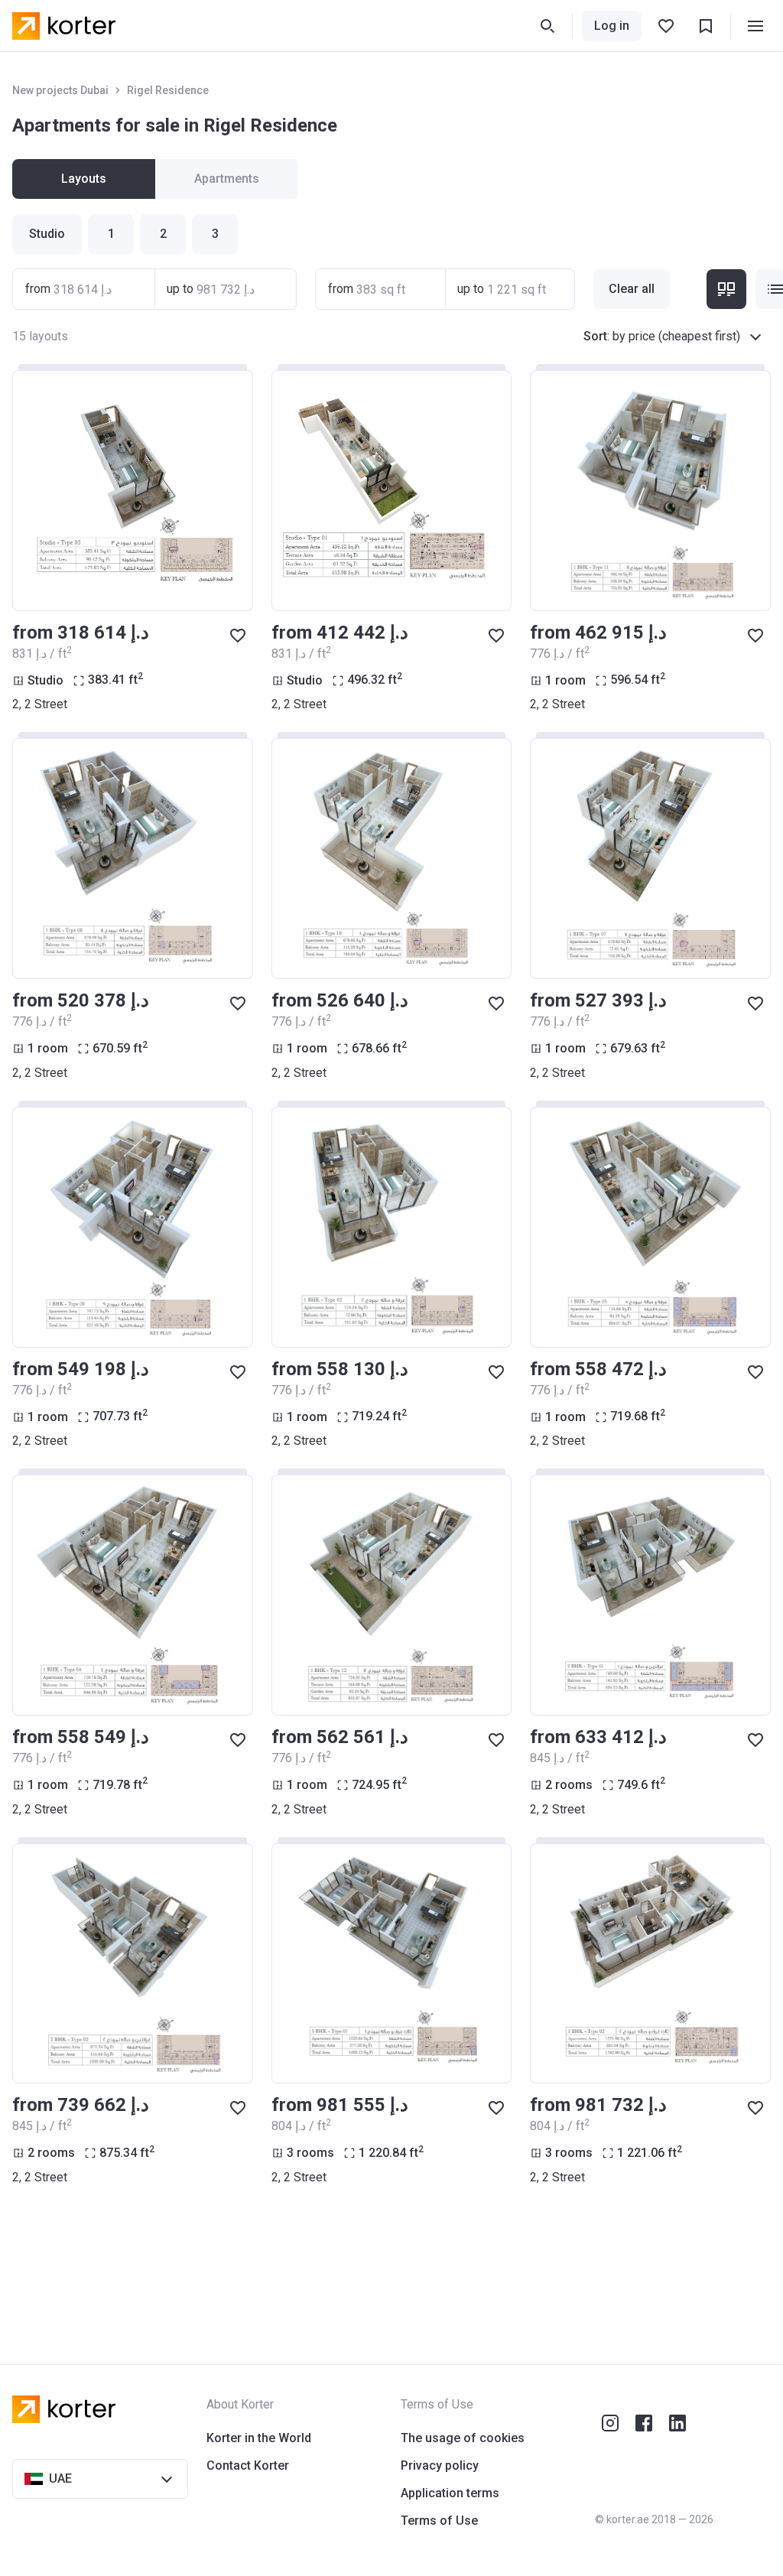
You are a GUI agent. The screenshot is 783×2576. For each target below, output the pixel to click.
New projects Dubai (60, 90)
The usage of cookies (463, 2438)
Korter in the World (259, 2438)
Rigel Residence (168, 90)
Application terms (450, 2493)
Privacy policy (440, 2465)
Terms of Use (439, 2521)
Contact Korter (248, 2465)
